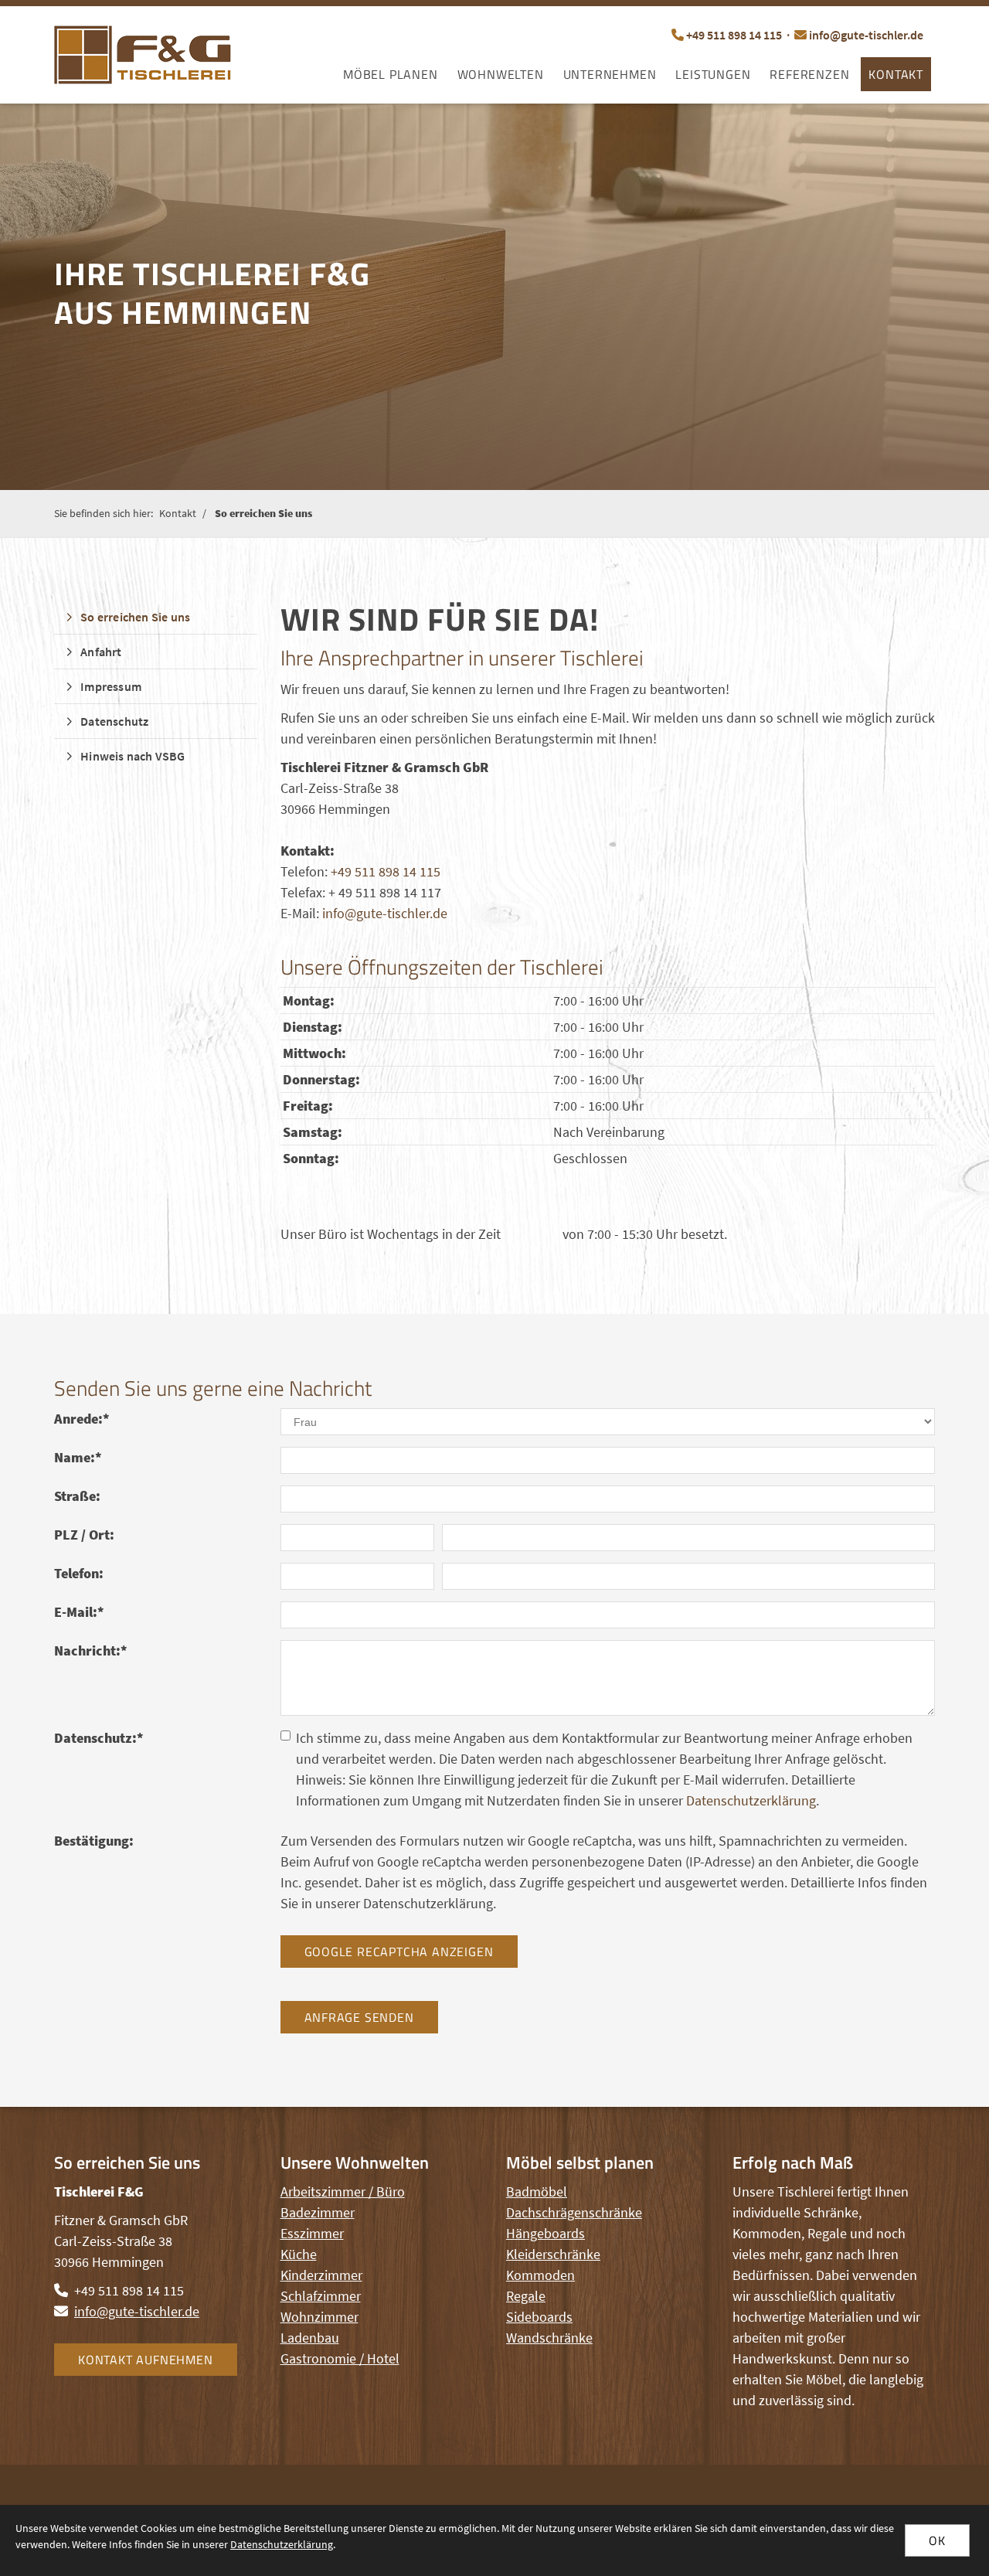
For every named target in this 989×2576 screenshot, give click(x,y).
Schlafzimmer (321, 2296)
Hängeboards (545, 2233)
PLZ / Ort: (84, 1535)
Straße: (77, 1496)
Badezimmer (318, 2212)
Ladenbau (310, 2338)
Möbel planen (391, 74)
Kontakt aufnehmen (146, 2360)
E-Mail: (79, 1612)
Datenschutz (114, 721)
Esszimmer (312, 2233)
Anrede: (82, 1419)
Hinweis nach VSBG (133, 756)
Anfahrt (101, 652)
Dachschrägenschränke (574, 2212)
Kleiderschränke (553, 2254)
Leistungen (713, 74)
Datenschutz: (99, 1738)
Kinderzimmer (321, 2275)
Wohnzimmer (319, 2317)
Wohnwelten (501, 74)
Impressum (111, 686)
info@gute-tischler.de (866, 35)
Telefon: (79, 1573)
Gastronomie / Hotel (340, 2358)
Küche (299, 2254)
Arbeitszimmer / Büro (343, 2191)
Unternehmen (610, 74)
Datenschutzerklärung (751, 1800)
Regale (526, 2296)
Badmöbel (537, 2191)
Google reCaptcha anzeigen (399, 1952)
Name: (78, 1457)
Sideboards (539, 2317)
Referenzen (809, 74)
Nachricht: (91, 1650)
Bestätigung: (94, 1841)
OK (937, 2540)
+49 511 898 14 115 (734, 35)
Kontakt (896, 74)
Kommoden (540, 2275)
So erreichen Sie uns (263, 513)
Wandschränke (549, 2338)
